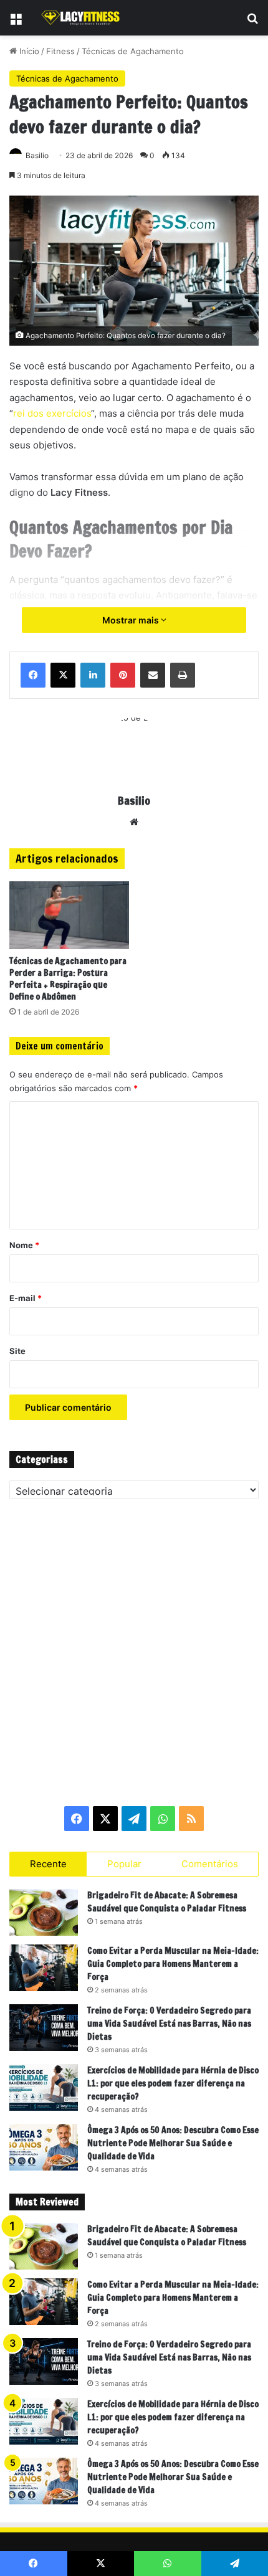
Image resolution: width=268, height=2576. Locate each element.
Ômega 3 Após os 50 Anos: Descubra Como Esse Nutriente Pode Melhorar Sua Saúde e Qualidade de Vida (173, 2143)
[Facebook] (33, 675)
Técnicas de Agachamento (133, 51)
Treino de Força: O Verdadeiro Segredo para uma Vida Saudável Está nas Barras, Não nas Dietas (169, 2024)
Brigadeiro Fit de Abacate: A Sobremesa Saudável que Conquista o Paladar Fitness (167, 1902)
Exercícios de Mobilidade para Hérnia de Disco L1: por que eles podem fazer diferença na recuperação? (173, 2083)
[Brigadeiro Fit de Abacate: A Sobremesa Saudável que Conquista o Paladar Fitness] (44, 1912)
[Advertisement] (134, 1652)
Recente (48, 1864)
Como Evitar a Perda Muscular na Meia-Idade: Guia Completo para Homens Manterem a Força (173, 1964)
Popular (124, 1864)
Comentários (210, 1864)
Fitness (60, 51)
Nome (24, 1245)
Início (28, 51)
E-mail (26, 1298)
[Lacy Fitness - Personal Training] (81, 18)
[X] (63, 675)
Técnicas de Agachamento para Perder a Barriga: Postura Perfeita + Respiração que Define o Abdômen (68, 979)
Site (17, 1351)
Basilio (37, 155)
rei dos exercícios (52, 413)
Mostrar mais (132, 620)
